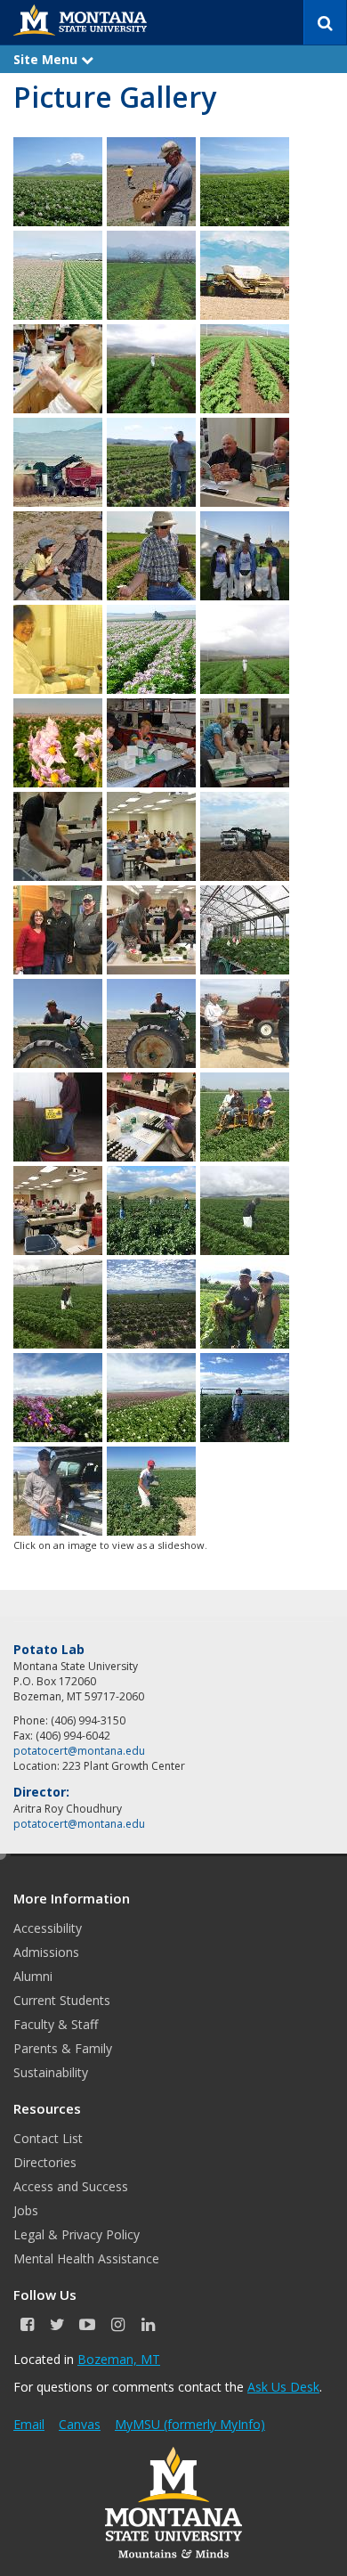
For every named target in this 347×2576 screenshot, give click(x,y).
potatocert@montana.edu (79, 1751)
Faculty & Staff (56, 2024)
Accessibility (48, 1928)
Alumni (33, 1976)
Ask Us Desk (283, 2387)
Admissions (46, 1952)
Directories (45, 2162)
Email (29, 2424)
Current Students (62, 2000)
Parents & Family (63, 2048)
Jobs (26, 2210)
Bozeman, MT (119, 2359)
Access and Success (71, 2186)
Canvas (80, 2424)
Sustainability (51, 2072)
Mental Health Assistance (86, 2258)
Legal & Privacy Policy (77, 2234)
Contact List (48, 2138)
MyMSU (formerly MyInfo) (190, 2424)
